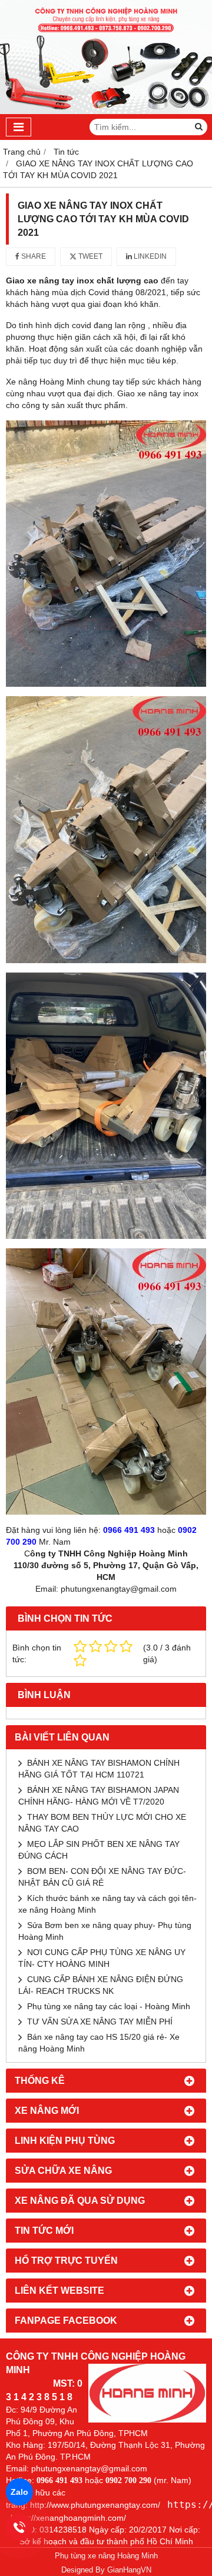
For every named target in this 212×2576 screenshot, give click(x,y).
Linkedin (149, 256)
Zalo (19, 2492)
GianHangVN (129, 2570)
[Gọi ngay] (20, 2527)
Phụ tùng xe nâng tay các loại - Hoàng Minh (109, 2006)
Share (33, 256)
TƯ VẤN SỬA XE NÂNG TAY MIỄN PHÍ (100, 2022)
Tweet (90, 256)
